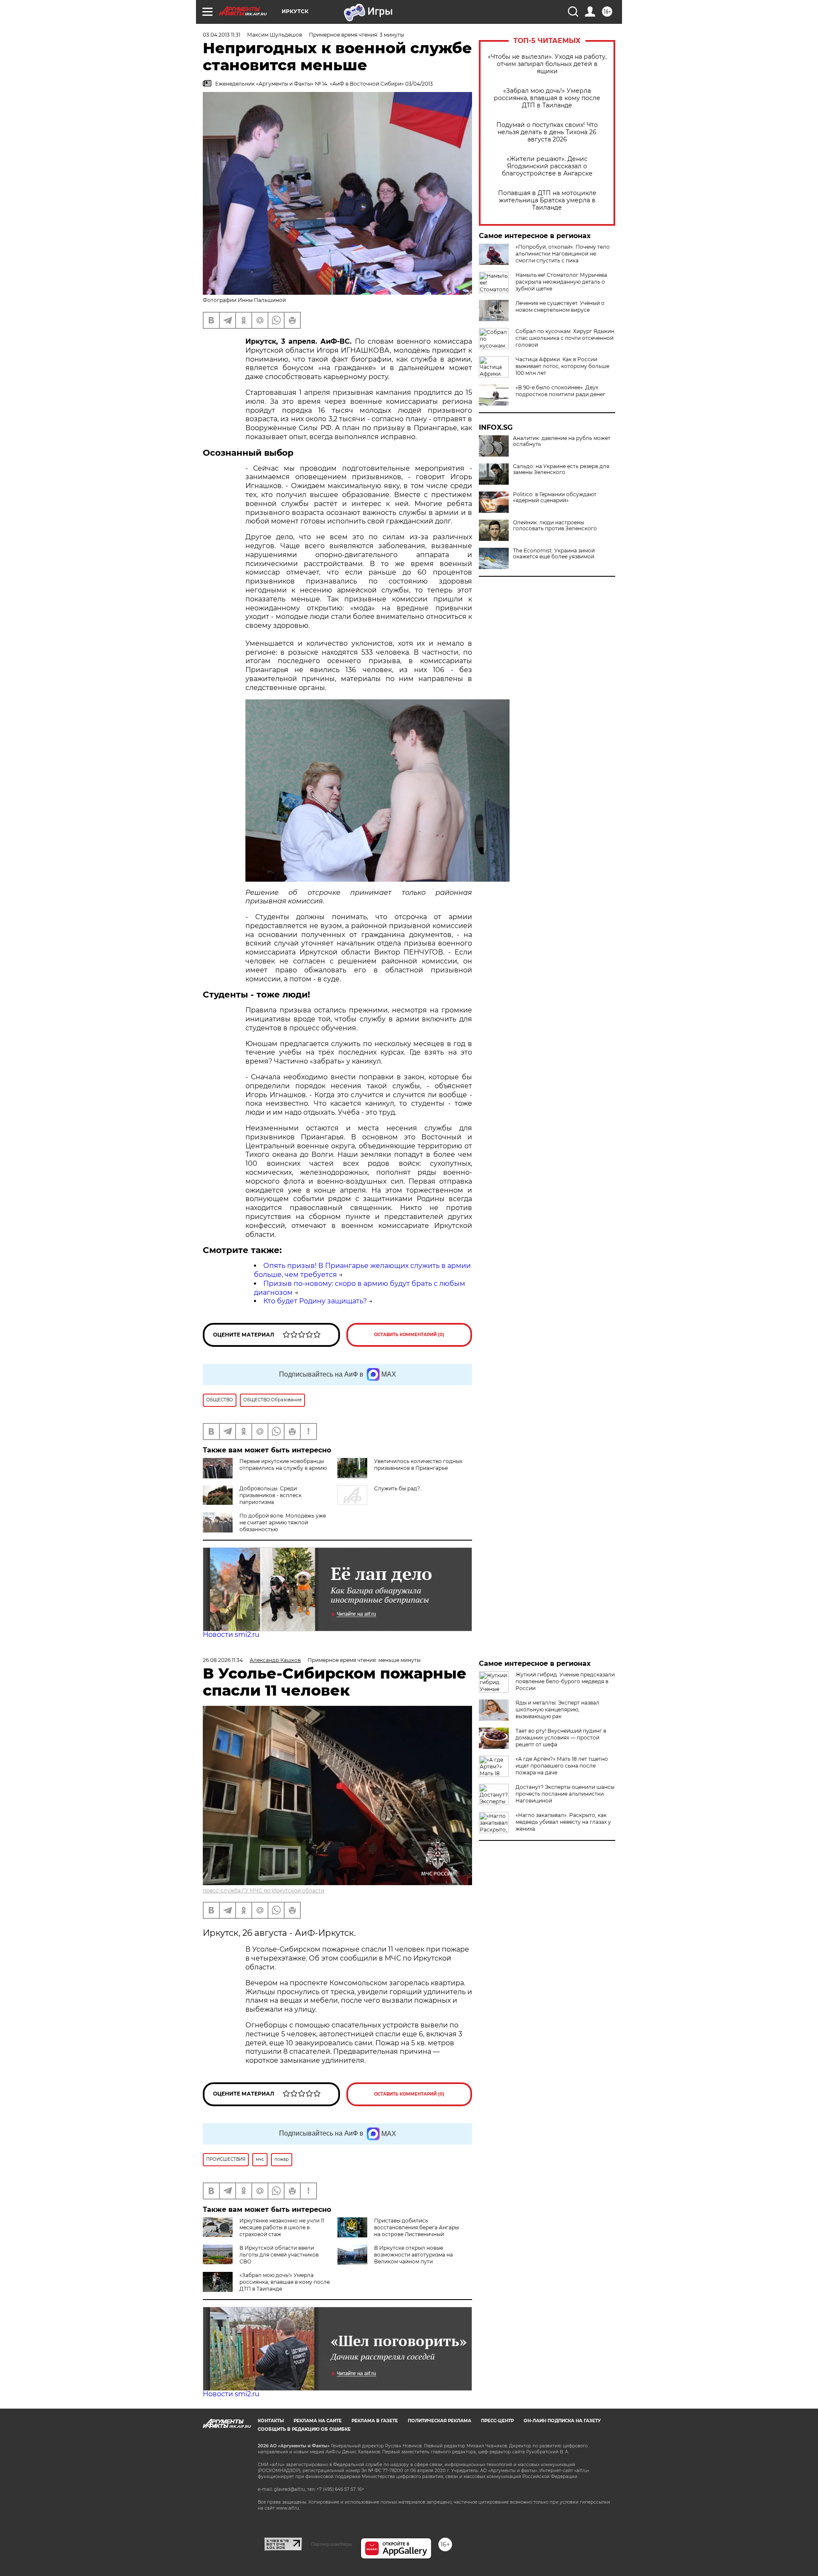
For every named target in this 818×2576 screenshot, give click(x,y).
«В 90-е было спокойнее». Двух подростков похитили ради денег (560, 391)
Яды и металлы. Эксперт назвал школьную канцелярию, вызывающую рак (557, 1709)
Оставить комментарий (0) (409, 1335)
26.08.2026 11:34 (223, 1660)
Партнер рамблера (331, 2544)
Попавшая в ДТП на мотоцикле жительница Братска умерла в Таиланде (547, 200)
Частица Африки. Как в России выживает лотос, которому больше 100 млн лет (562, 366)
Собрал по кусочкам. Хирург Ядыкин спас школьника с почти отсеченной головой (565, 338)
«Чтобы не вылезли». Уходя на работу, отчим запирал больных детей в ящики (547, 64)
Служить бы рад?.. (398, 1488)
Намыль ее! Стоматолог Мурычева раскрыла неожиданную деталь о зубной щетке (561, 282)
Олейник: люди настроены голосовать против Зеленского (555, 526)
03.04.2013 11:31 (222, 35)
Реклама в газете (375, 2421)
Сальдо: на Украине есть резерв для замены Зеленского (561, 469)
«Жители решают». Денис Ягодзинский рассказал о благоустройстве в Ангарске (547, 166)
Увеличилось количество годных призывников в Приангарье (418, 1465)
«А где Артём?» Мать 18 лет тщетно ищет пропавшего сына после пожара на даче (562, 1766)
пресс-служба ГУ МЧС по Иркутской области (264, 1890)
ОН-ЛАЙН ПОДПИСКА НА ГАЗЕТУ (562, 2421)
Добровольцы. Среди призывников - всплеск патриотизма (271, 1495)
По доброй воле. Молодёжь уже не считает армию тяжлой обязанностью (283, 1522)
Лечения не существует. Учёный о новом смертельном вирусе (560, 306)
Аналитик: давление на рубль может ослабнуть (562, 441)
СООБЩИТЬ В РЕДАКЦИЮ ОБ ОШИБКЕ (304, 2429)
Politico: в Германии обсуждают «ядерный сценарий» (555, 497)
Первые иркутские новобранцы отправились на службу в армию (283, 1465)
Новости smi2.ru (231, 1634)
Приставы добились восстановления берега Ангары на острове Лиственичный (416, 2227)
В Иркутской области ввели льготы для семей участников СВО (279, 2255)
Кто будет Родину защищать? (315, 1301)
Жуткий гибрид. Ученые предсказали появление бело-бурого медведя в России (565, 1681)
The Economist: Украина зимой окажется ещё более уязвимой (554, 554)
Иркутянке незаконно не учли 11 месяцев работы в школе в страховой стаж (282, 2227)
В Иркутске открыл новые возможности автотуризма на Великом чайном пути (413, 2255)
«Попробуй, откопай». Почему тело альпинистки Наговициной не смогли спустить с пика (563, 254)
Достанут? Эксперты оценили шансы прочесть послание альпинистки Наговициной (565, 1794)
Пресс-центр (497, 2421)
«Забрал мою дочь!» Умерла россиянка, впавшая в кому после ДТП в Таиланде (547, 98)
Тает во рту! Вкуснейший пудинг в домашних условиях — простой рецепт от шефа (561, 1738)
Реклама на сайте (318, 2421)
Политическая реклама (439, 2421)
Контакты (271, 2421)
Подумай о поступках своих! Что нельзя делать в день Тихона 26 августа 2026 (547, 132)
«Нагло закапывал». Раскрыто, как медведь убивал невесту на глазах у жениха (563, 1822)
